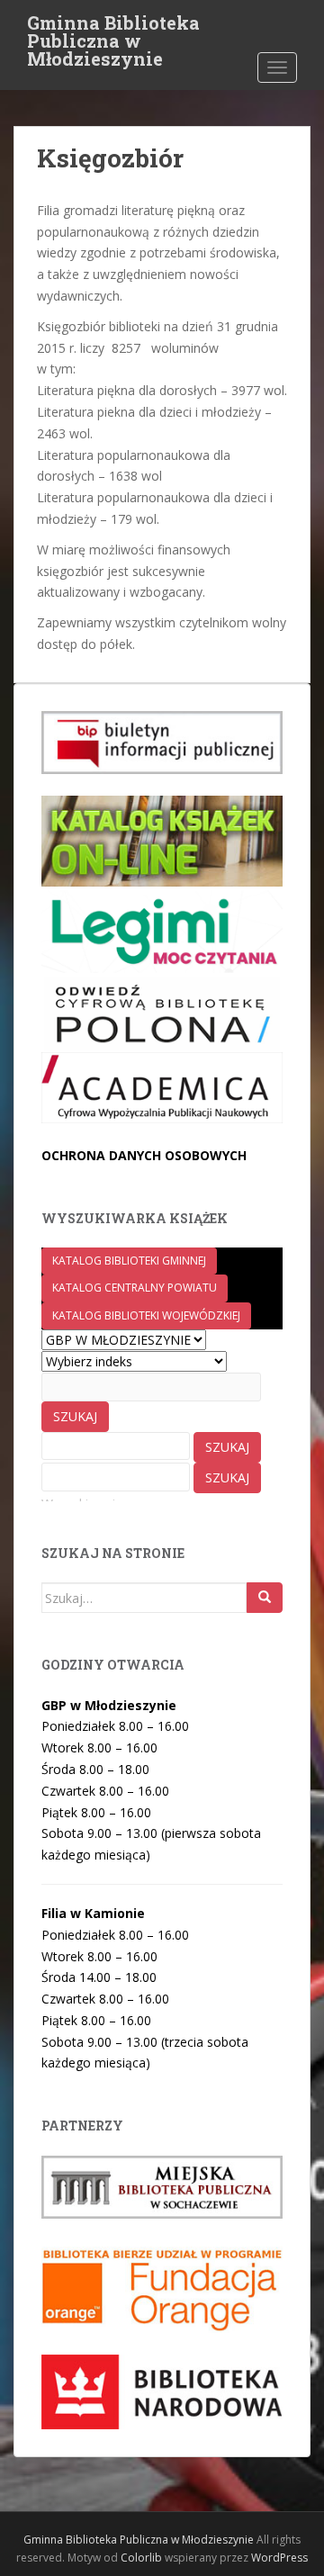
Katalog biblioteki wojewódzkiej (146, 1315)
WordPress (279, 2558)
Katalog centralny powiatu (135, 1288)
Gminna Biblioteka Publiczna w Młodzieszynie (113, 28)
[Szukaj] (265, 1598)
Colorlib (141, 2558)
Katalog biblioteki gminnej (129, 1261)
